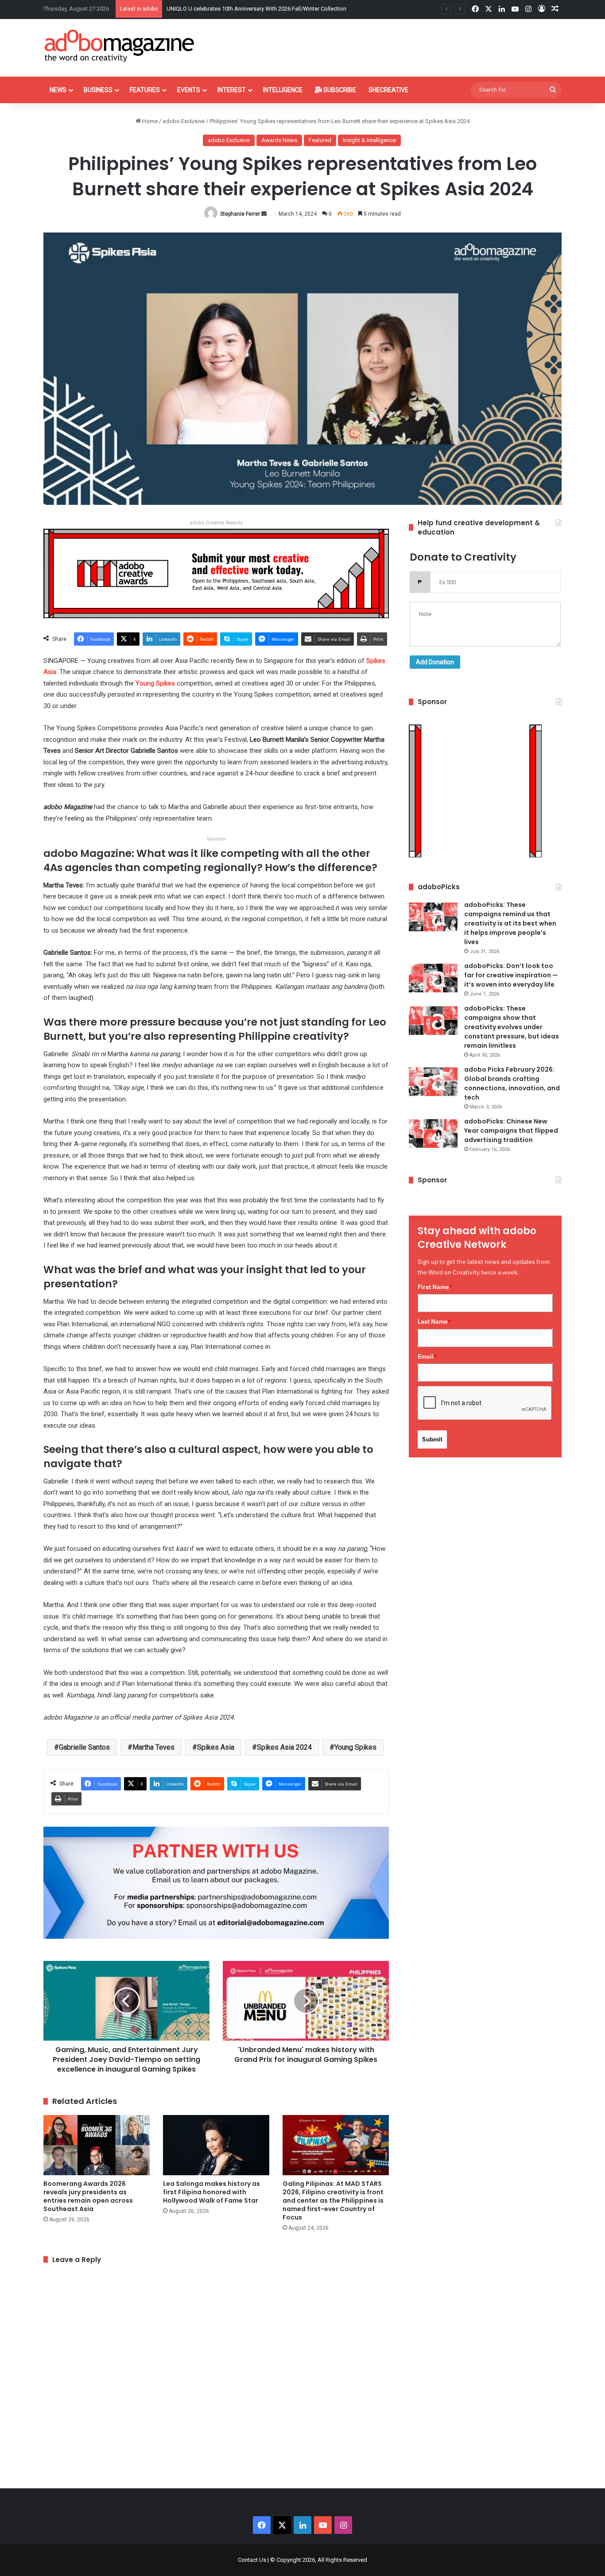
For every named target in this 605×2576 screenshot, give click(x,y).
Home (149, 121)
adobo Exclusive (184, 121)
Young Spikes (155, 683)
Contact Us (252, 2560)
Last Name (434, 1321)
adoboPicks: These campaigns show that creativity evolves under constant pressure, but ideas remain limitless (512, 1027)
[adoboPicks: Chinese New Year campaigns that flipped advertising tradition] (433, 1133)
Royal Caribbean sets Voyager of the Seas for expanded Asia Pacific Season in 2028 (274, 9)
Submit (432, 1439)
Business (98, 90)
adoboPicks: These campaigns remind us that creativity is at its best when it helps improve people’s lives (510, 923)
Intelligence (283, 90)
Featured (320, 140)
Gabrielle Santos (84, 1747)
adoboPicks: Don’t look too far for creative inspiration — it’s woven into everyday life (511, 975)
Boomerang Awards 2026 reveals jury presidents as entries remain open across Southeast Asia (88, 2196)
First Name (435, 1287)
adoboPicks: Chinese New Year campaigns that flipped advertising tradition (511, 1131)
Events (189, 90)
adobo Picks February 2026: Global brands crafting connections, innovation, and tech (512, 1083)
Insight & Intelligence (369, 140)
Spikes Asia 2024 (284, 1747)
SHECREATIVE (388, 90)
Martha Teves (153, 1747)
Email (427, 1356)
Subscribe (339, 90)
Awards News (279, 140)
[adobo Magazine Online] (120, 46)
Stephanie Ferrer (240, 214)
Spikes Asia (216, 1747)
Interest (232, 90)
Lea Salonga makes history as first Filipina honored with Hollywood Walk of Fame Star (211, 2192)
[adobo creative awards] (216, 573)
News (58, 90)
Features (145, 90)
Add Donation (435, 662)
